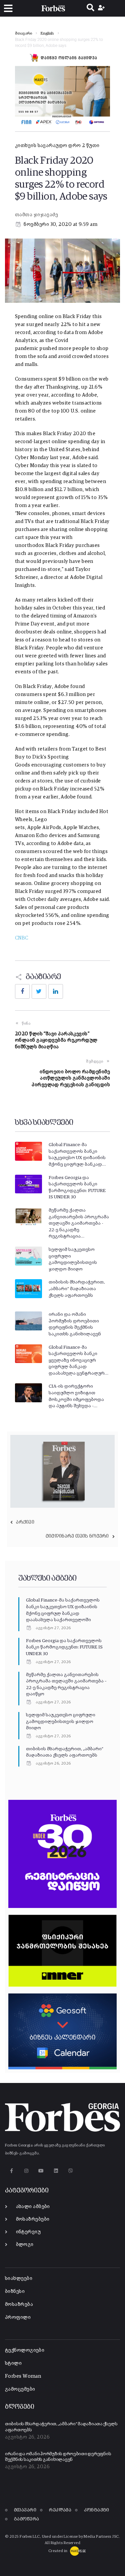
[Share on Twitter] (39, 991)
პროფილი (18, 2317)
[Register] (102, 8)
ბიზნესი (15, 2291)
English (47, 34)
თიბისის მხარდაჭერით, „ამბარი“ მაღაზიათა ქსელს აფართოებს (77, 1289)
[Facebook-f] (11, 2171)
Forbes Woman (23, 2376)
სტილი (13, 2363)
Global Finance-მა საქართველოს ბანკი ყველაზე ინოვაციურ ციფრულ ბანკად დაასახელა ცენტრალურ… (78, 1360)
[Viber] (71, 2171)
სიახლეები (19, 2278)
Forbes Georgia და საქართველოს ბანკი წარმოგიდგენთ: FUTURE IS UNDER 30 (64, 1647)
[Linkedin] (56, 2171)
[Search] (90, 8)
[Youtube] (41, 2171)
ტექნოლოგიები (25, 2350)
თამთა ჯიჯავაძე (36, 215)
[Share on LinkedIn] (56, 991)
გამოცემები (20, 2389)
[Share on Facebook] (22, 991)
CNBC (22, 938)
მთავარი (23, 34)
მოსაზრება (19, 2304)
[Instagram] (26, 2171)
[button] (8, 8)
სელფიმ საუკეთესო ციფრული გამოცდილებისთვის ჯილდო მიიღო (61, 1721)
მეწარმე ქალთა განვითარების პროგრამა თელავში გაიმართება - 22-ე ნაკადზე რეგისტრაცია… (79, 1223)
